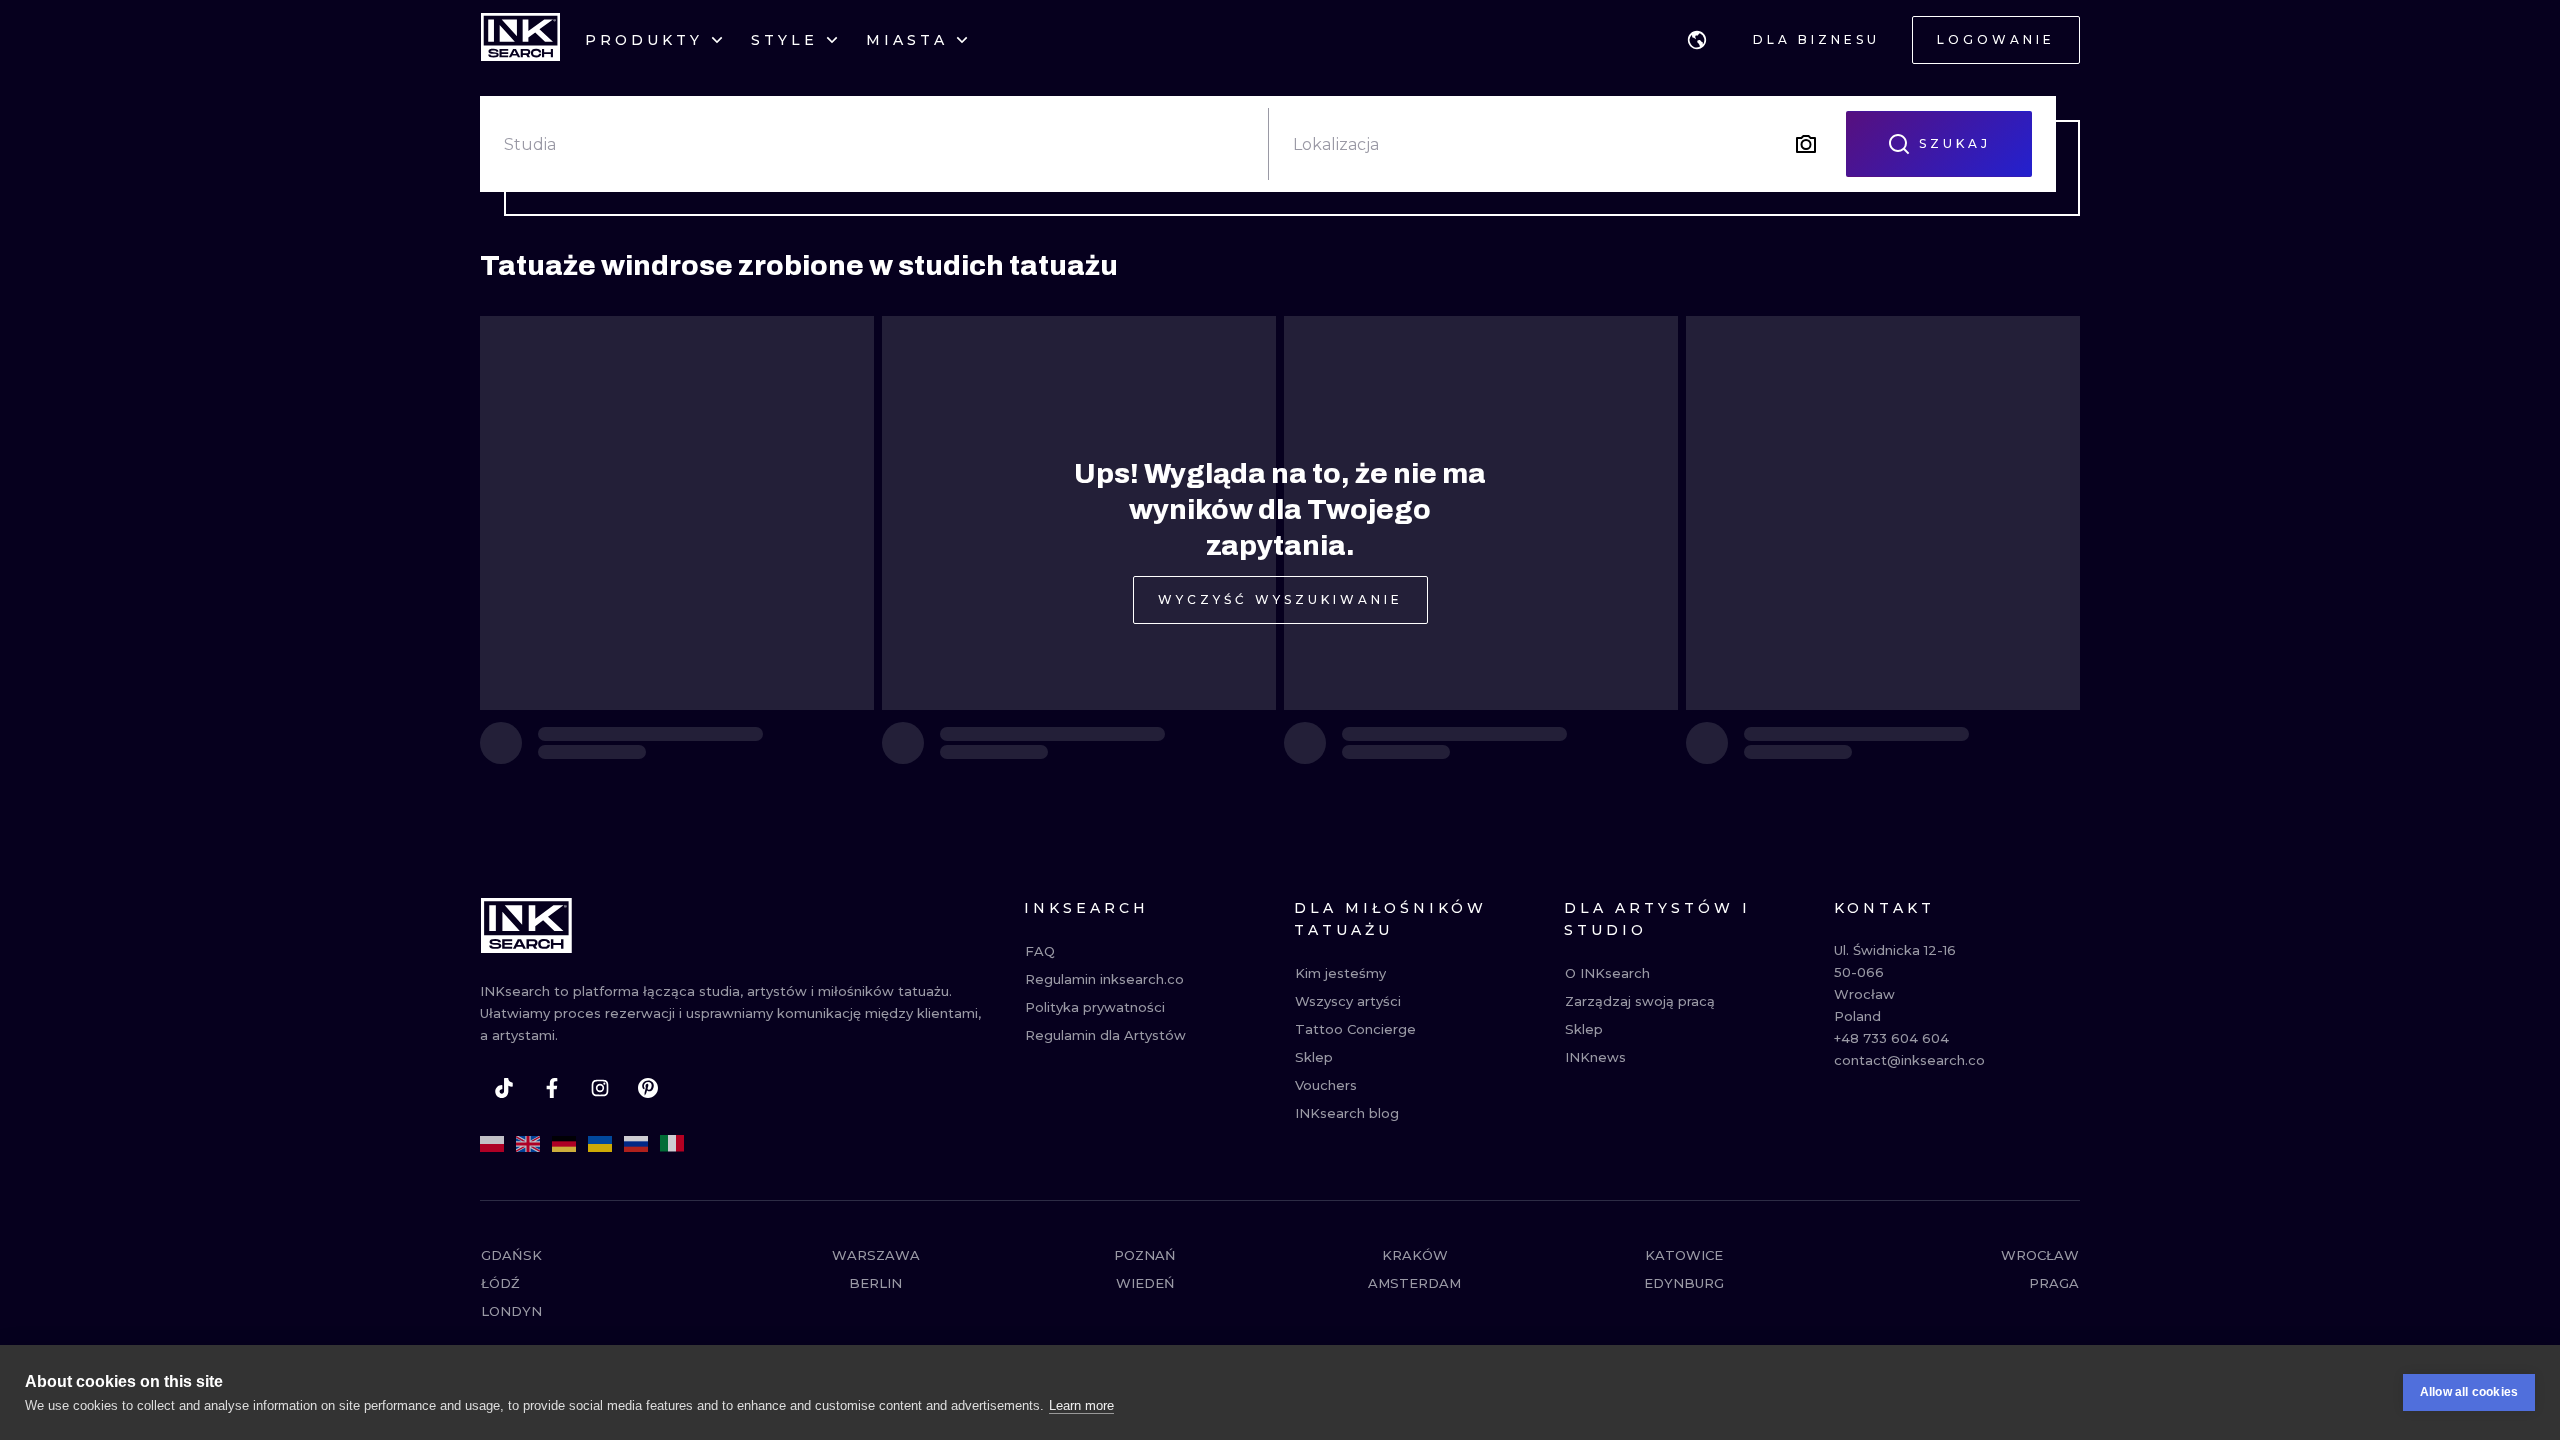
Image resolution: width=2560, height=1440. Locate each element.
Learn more (1081, 1405)
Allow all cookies (2469, 1392)
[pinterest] (648, 1088)
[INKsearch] (520, 40)
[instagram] (600, 1088)
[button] (1697, 40)
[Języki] (1697, 40)
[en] (528, 1144)
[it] (672, 1144)
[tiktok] (504, 1088)
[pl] (492, 1144)
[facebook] (552, 1088)
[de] (564, 1144)
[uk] (600, 1144)
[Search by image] (1806, 144)
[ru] (636, 1144)
